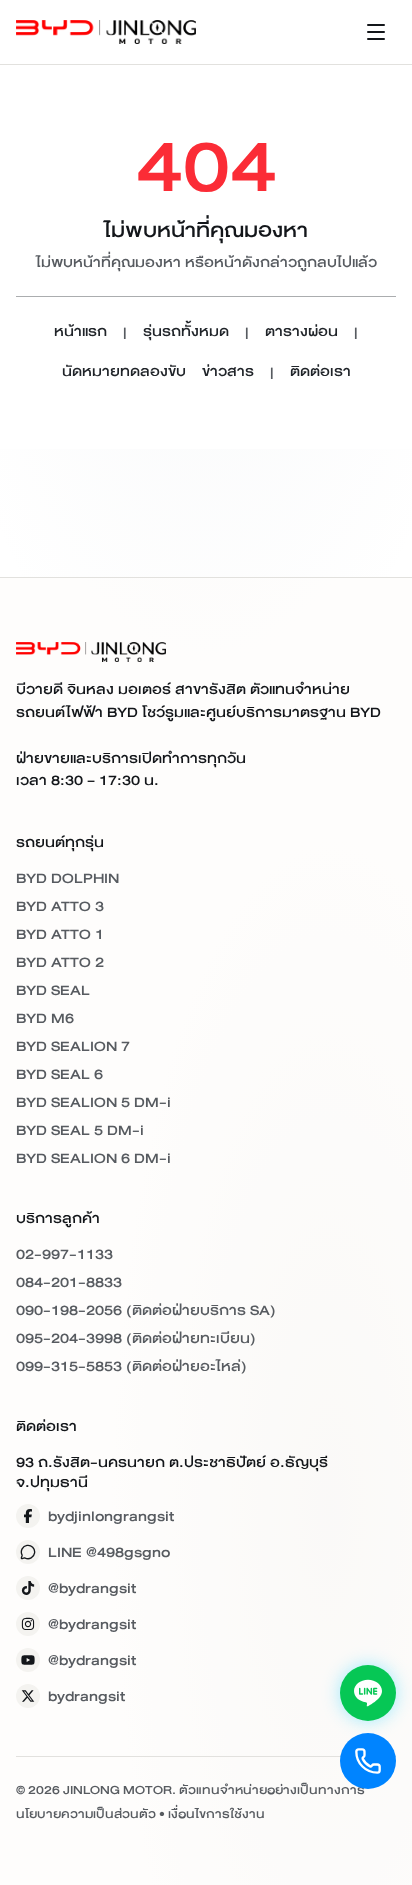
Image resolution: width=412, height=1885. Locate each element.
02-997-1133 (64, 1254)
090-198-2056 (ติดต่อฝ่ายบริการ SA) (146, 1310)
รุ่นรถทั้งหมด (186, 332)
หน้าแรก (80, 332)
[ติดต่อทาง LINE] (368, 1693)
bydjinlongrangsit (111, 1516)
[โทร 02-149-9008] (368, 1761)
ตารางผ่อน (301, 332)
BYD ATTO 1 (60, 934)
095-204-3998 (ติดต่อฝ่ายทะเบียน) (136, 1338)
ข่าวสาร (228, 372)
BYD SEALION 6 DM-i (93, 1158)
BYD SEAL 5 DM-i (80, 1130)
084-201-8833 (69, 1282)
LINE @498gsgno (109, 1552)
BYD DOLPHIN (67, 878)
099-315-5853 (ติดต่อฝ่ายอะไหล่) (131, 1366)
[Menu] (376, 32)
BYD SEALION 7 (73, 1046)
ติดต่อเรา (320, 372)
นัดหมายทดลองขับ (124, 372)
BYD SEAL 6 (59, 1074)
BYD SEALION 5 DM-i (93, 1102)
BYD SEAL (53, 990)
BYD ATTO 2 (60, 962)
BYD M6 (45, 1018)
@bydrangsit (92, 1588)
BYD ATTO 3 (60, 906)
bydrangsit (86, 1696)
